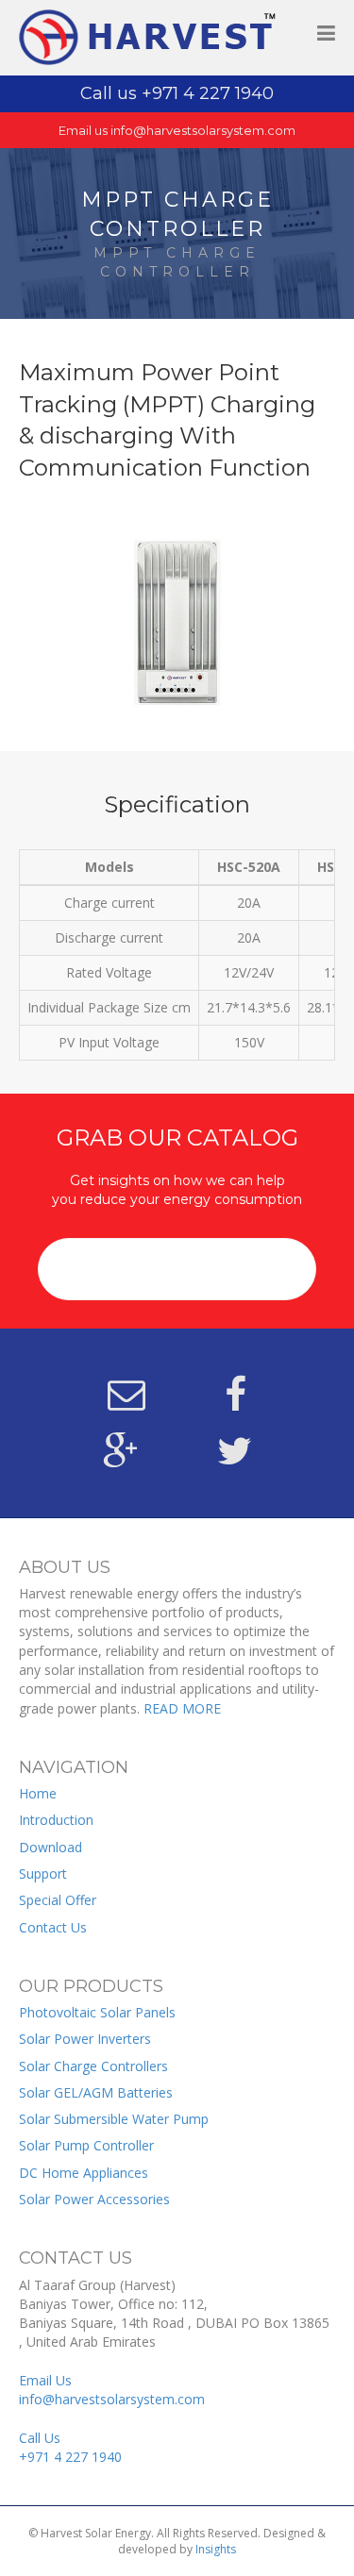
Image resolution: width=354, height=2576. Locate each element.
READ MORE (182, 1708)
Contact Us (53, 1927)
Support (43, 1873)
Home (38, 1793)
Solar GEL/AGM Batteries (96, 2092)
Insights (216, 2549)
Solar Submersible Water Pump (114, 2119)
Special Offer (58, 1900)
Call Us (70, 2447)
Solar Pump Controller (86, 2145)
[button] (177, 1269)
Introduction (56, 1820)
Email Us (112, 2390)
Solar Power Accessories (94, 2199)
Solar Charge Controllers (93, 2066)
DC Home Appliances (84, 2173)
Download (51, 1847)
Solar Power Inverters (85, 2039)
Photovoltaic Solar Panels (97, 2012)
